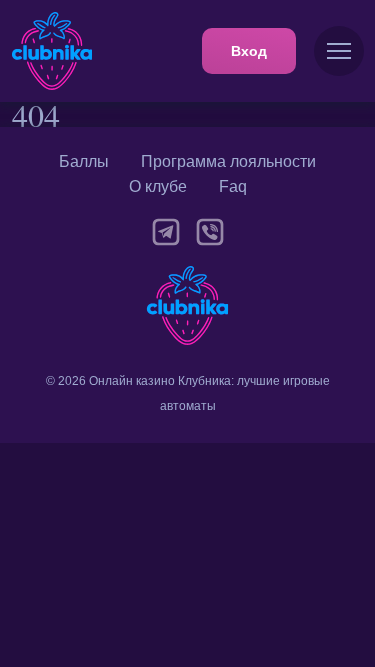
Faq (233, 186)
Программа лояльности (228, 161)
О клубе (158, 186)
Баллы (84, 161)
